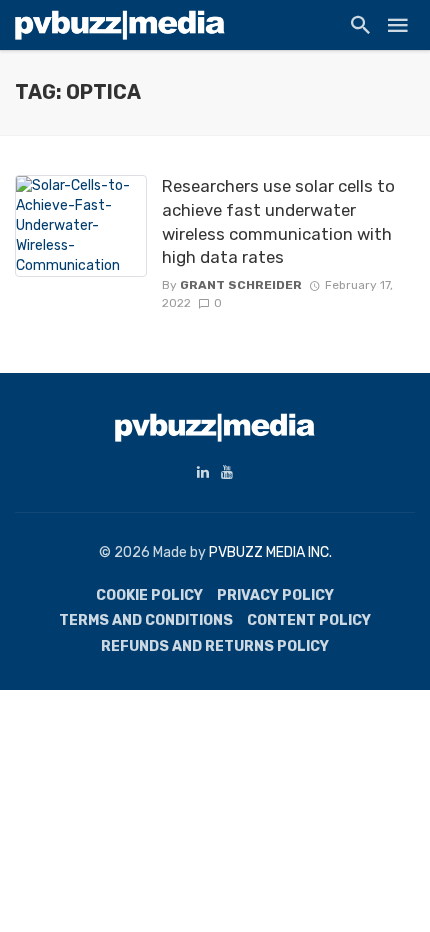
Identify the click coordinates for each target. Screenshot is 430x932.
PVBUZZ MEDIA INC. (270, 552)
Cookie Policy (149, 595)
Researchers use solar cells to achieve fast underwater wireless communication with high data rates (278, 221)
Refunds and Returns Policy (215, 646)
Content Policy (309, 620)
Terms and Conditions (146, 620)
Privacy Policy (275, 595)
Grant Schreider (241, 285)
